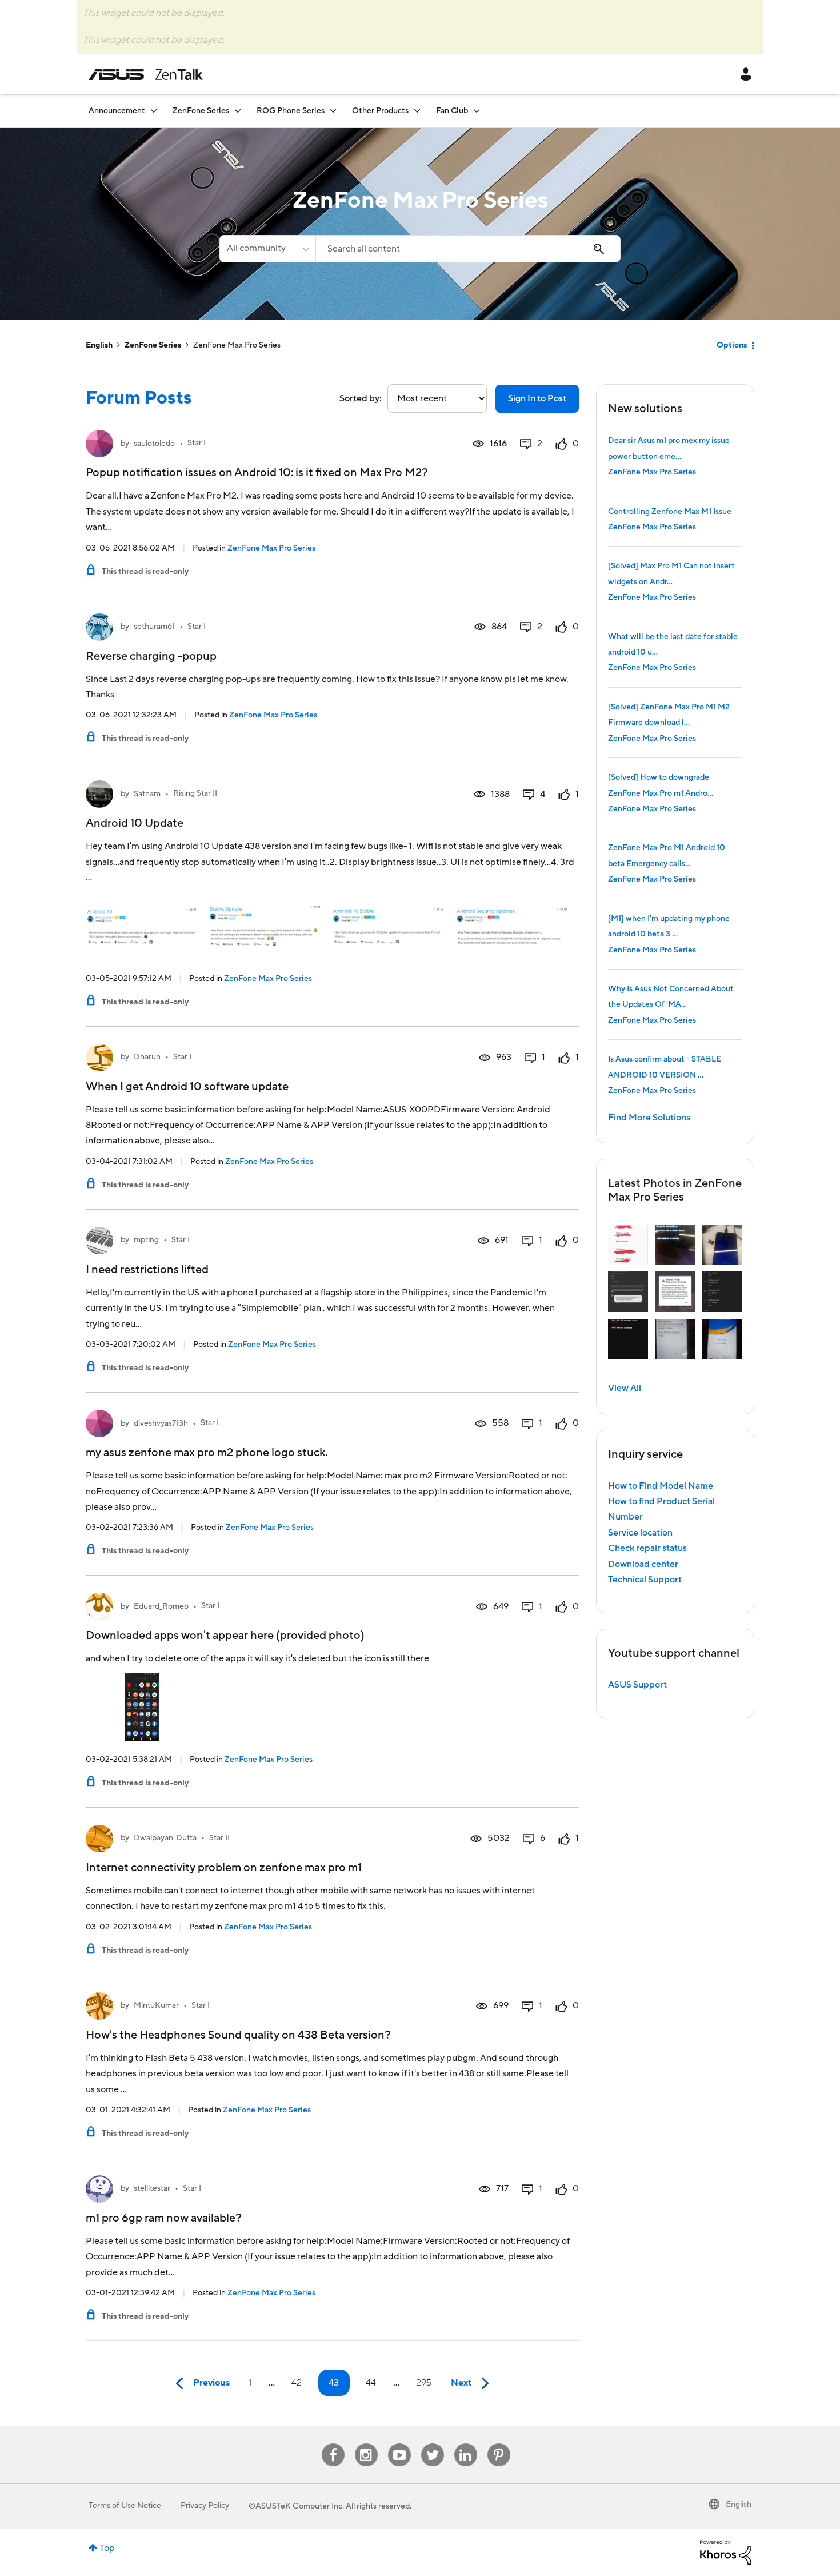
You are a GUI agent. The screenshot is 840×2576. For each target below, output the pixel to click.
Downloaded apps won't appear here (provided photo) (225, 1636)
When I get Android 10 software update (187, 1087)
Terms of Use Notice (125, 2506)
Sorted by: (361, 398)
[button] (628, 1245)
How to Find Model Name (661, 1486)
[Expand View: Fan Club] (477, 111)
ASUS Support (637, 1685)
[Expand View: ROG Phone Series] (333, 111)
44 (371, 2383)
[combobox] (468, 249)
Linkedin (466, 2444)
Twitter (432, 2444)
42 (297, 2383)
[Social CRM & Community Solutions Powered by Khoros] (726, 2551)
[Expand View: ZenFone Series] (238, 111)
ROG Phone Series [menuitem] (291, 111)
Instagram (366, 2444)
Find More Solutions (649, 1118)
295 (424, 2383)
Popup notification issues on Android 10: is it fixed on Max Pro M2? (257, 473)
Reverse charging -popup (151, 656)
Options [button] (732, 345)
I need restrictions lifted (147, 1270)
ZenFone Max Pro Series (271, 548)
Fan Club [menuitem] (452, 111)
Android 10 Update (135, 823)
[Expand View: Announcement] (154, 111)
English (99, 345)
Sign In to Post (537, 398)
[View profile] (99, 444)
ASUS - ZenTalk (146, 74)
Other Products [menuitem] (380, 111)
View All (625, 1388)
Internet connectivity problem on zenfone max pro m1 (224, 1868)
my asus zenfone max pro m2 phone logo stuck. (207, 1453)
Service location (640, 1533)
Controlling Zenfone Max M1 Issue (670, 512)
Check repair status (647, 1548)
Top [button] (107, 2548)
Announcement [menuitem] (117, 111)
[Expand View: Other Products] (417, 111)
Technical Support (645, 1580)
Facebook (333, 2444)
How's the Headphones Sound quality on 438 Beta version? (238, 2035)
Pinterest (499, 2444)
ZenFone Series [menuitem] (201, 111)
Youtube (399, 2444)
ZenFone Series (153, 345)
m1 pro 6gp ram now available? (164, 2218)
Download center (643, 1564)
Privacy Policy (205, 2506)
